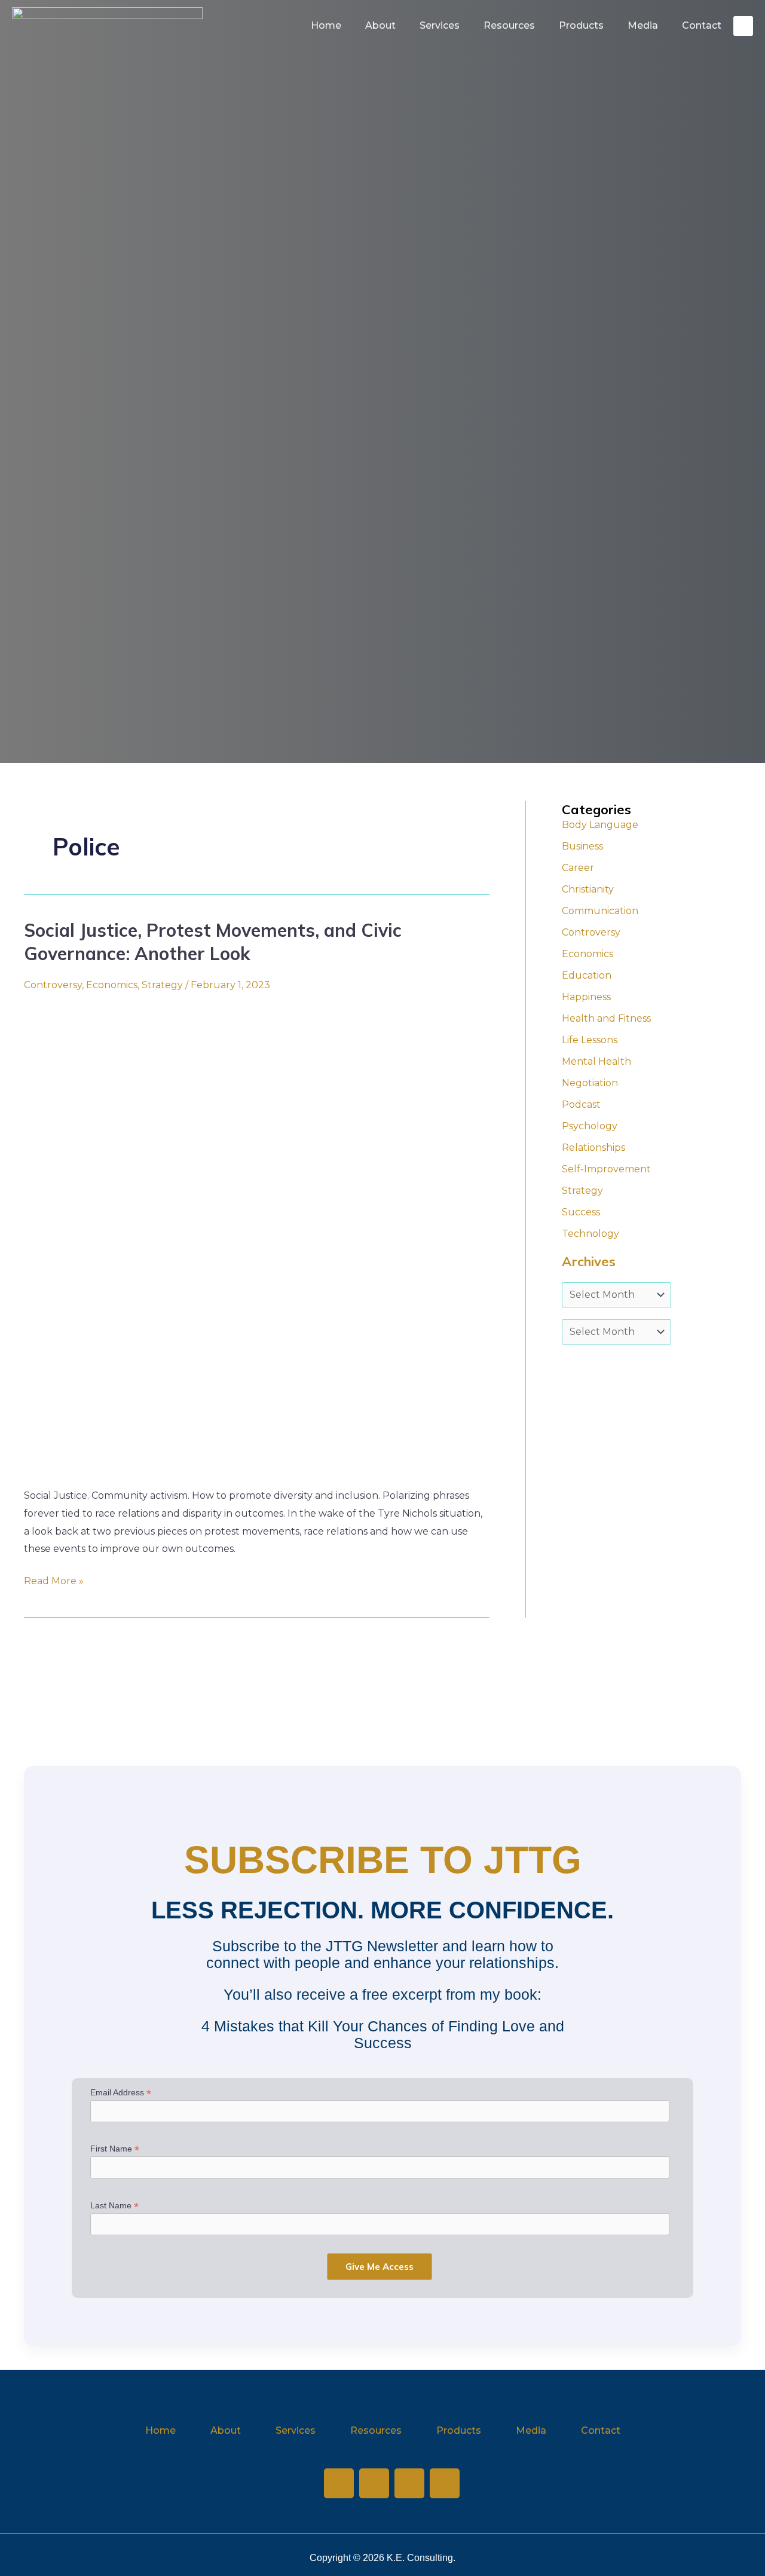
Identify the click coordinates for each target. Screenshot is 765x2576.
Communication (600, 911)
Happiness (586, 997)
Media (643, 25)
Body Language (600, 825)
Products (581, 25)
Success (581, 1212)
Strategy (162, 985)
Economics (112, 985)
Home (326, 25)
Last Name (114, 2206)
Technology (590, 1234)
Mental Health (596, 1061)
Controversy (53, 985)
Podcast (581, 1104)
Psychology (590, 1126)
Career (578, 868)
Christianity (588, 889)
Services (440, 25)
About (380, 25)
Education (587, 975)
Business (582, 846)
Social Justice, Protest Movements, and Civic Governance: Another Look (213, 942)
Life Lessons (590, 1040)
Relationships (593, 1148)
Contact (702, 25)
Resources (509, 25)
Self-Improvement (606, 1169)
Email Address (121, 2093)
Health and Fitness (606, 1018)
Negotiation (590, 1083)
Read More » (54, 1579)
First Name (115, 2149)
